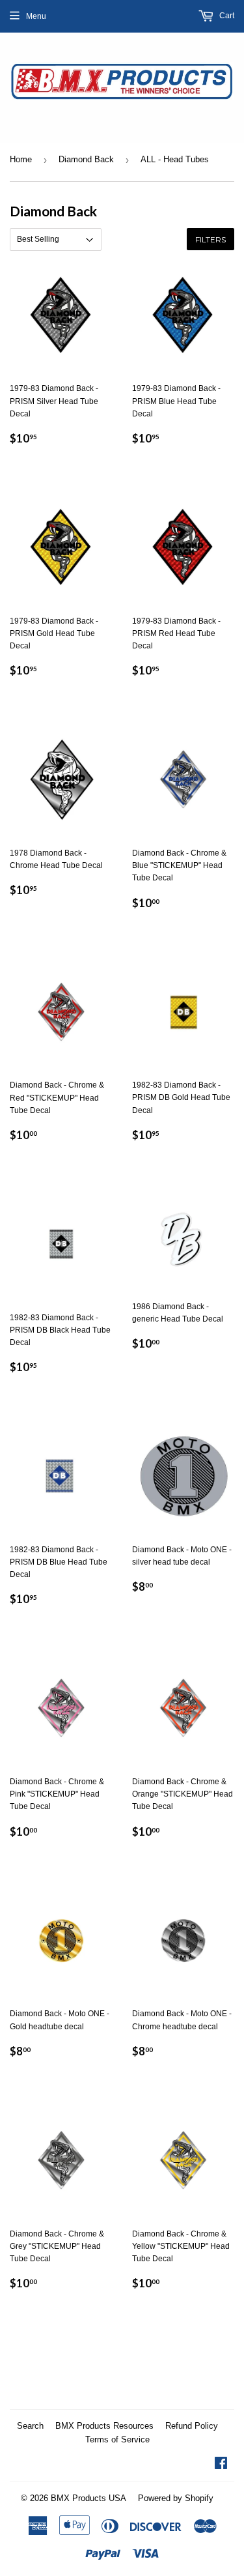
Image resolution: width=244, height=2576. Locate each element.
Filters (210, 239)
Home (21, 159)
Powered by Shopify (176, 2498)
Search (30, 2426)
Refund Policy (192, 2426)
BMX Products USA (88, 2498)
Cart (226, 16)
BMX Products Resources (104, 2426)
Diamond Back (86, 159)
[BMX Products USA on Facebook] (221, 2465)
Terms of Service (117, 2439)
